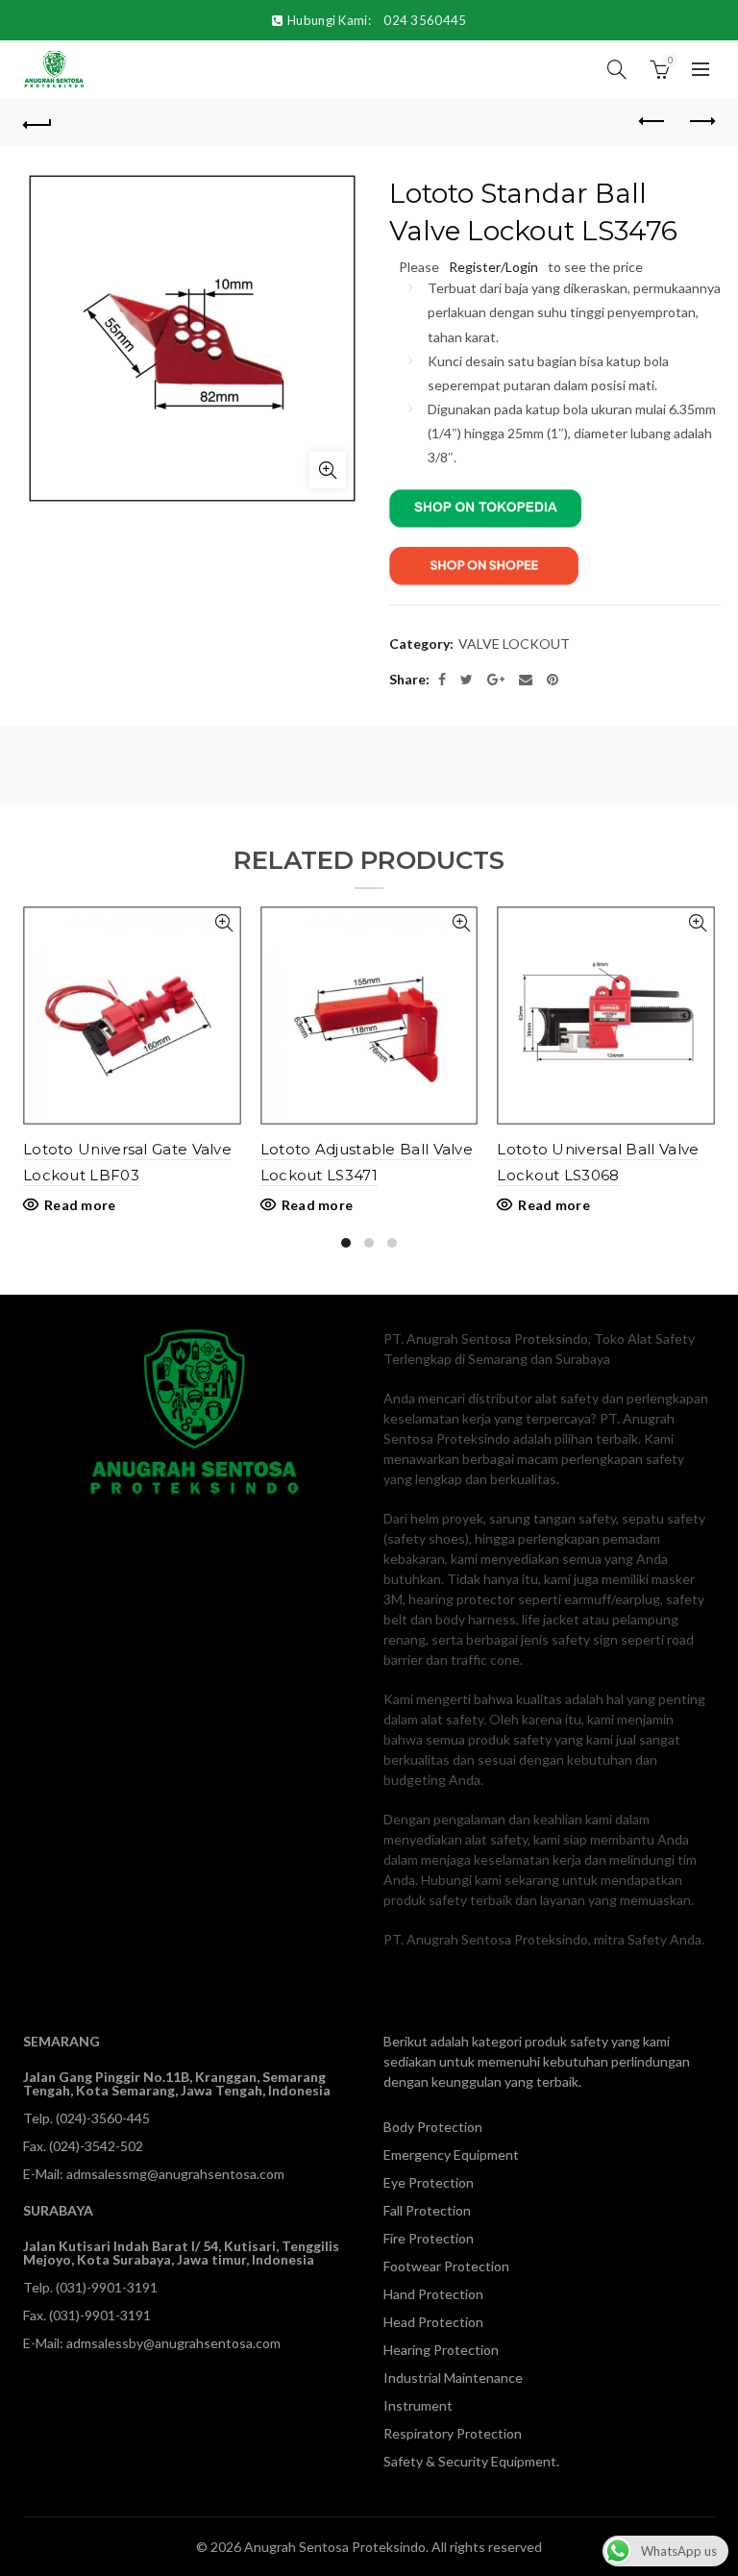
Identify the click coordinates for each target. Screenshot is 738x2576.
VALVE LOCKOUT (514, 644)
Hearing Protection (441, 2350)
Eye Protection (429, 2182)
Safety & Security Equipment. (471, 2461)
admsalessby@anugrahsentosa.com (173, 2343)
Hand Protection (433, 2294)
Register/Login (493, 267)
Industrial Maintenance (453, 2378)
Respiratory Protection (453, 2433)
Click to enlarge (328, 470)
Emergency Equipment (451, 2155)
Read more (80, 1205)
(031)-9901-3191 (107, 2287)
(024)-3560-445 (103, 2118)
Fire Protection (429, 2238)
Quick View (224, 923)
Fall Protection (427, 2210)
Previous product (652, 122)
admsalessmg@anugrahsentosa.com (175, 2174)
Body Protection (433, 2127)
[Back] (37, 122)
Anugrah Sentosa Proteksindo (335, 2547)
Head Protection (433, 2322)
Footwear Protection (446, 2266)
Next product (701, 122)
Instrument (418, 2405)
